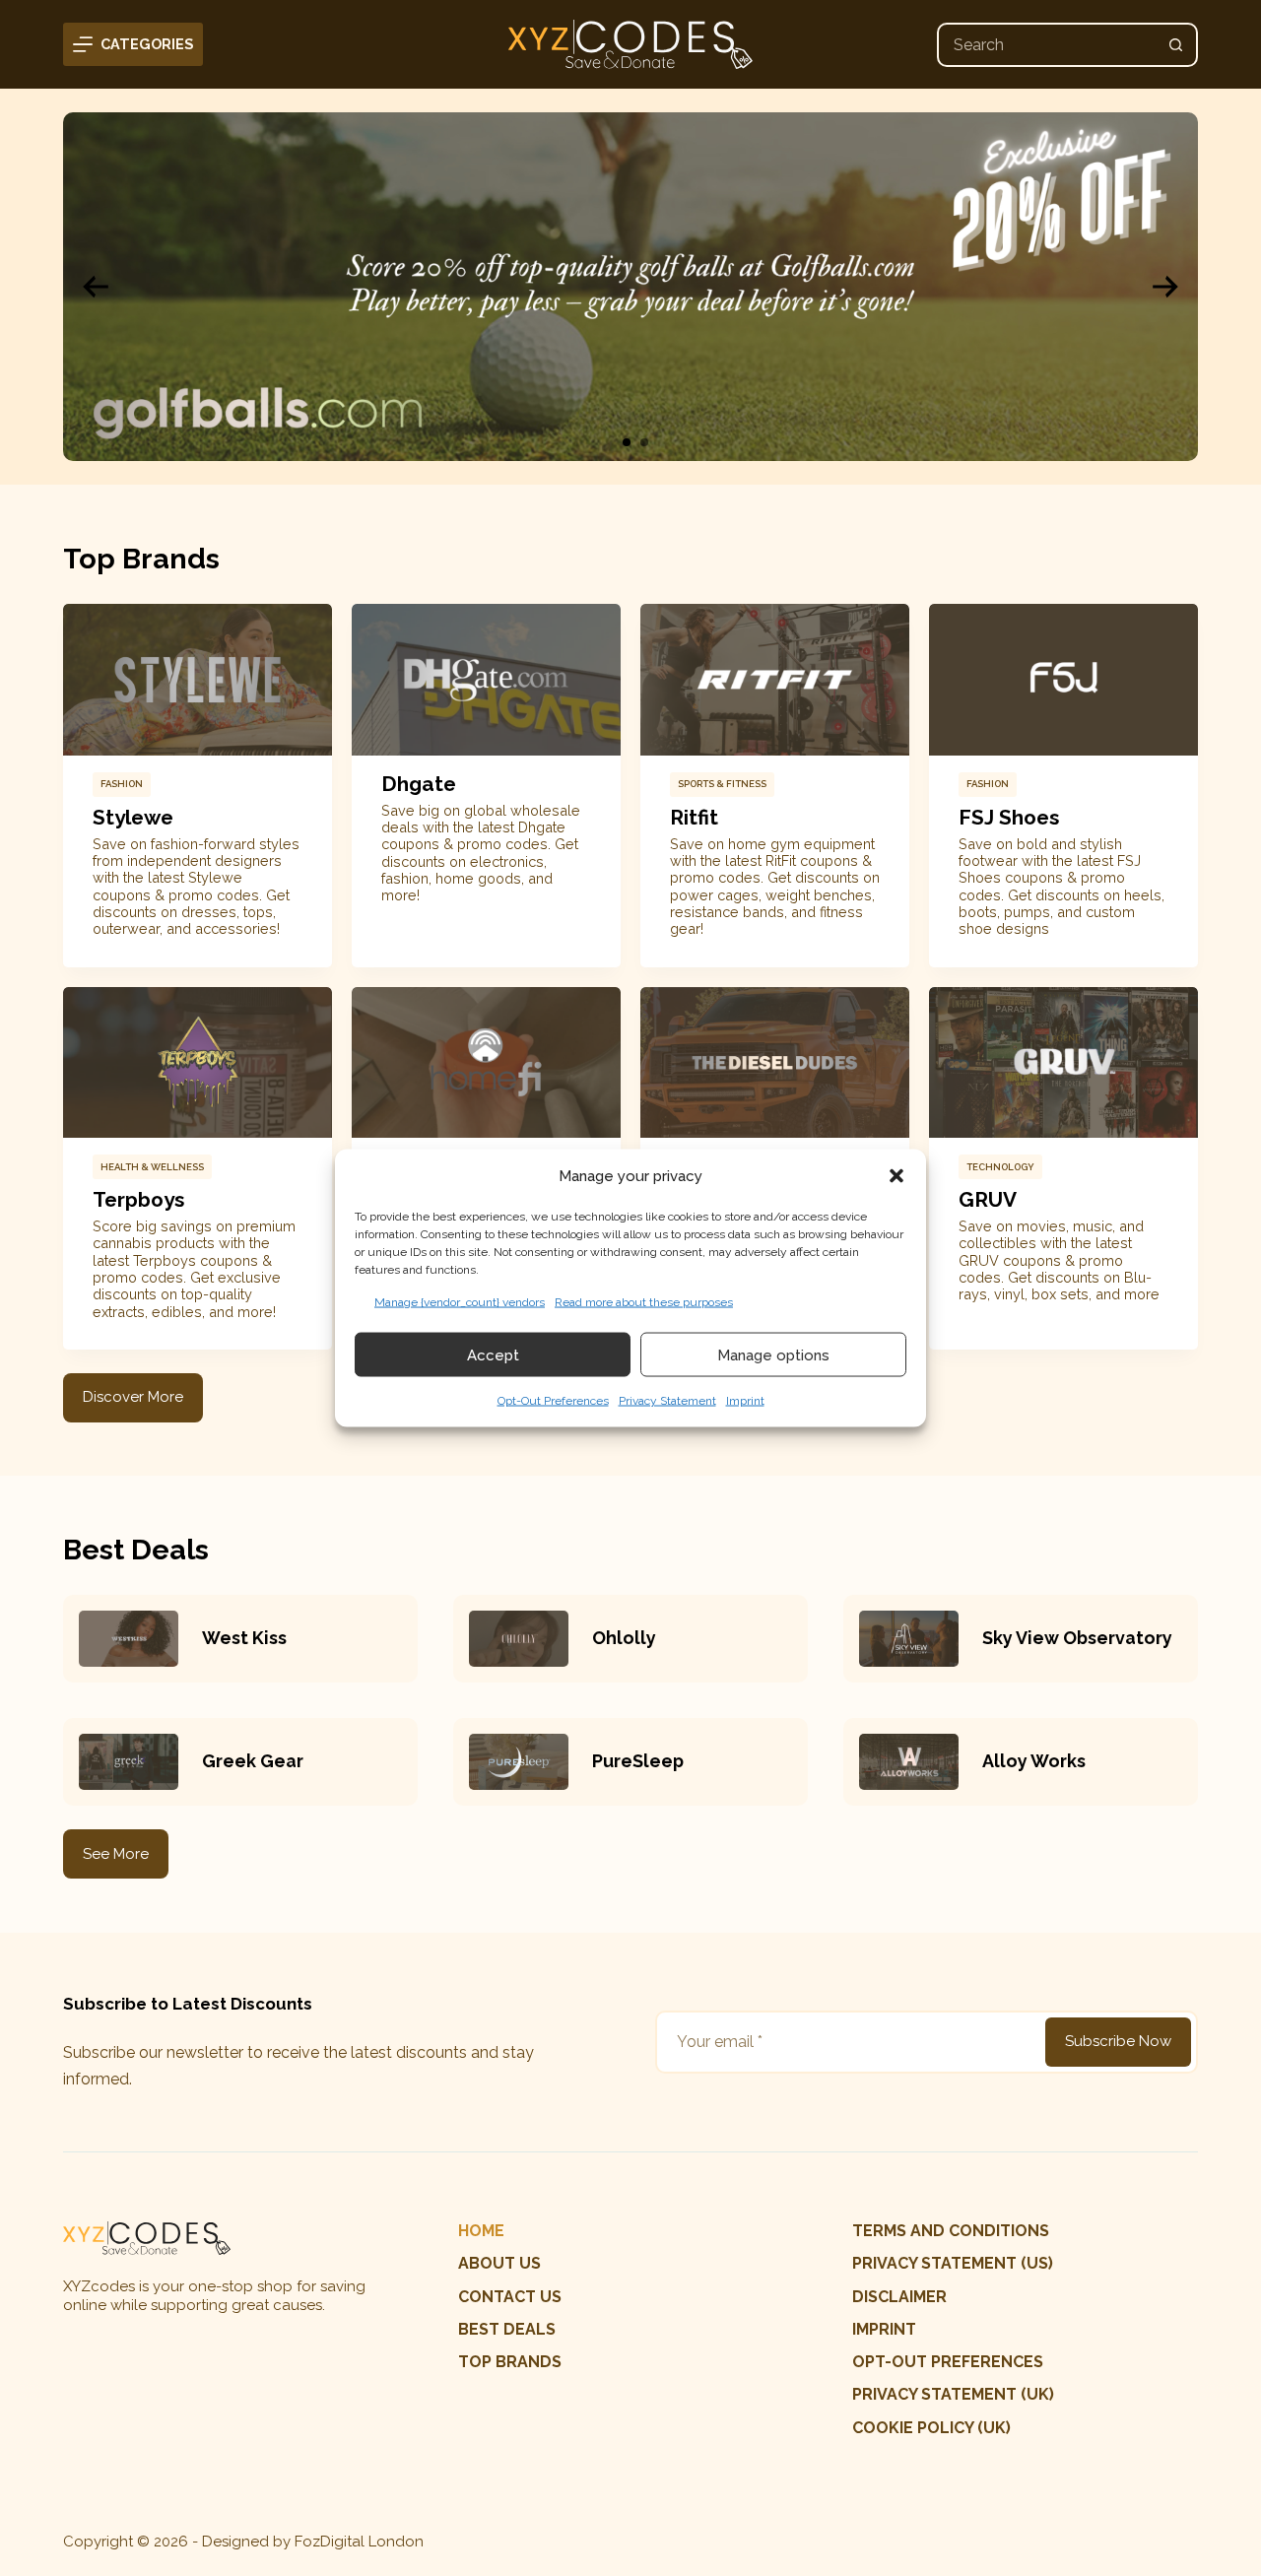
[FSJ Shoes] (1063, 680)
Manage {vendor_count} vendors (460, 1302)
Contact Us (510, 2297)
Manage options (773, 1354)
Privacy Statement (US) (953, 2263)
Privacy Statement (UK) (953, 2394)
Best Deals (507, 2329)
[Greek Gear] (129, 1762)
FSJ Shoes (1009, 817)
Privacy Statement (667, 1401)
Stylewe (133, 817)
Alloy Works (1034, 1761)
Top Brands (510, 2362)
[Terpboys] (198, 1063)
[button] (896, 1175)
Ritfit (694, 817)
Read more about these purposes (644, 1302)
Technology (1000, 1167)
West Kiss (244, 1638)
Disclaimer (899, 2297)
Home (481, 2231)
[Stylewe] (198, 680)
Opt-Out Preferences (553, 1401)
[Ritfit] (775, 680)
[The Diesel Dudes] (775, 1063)
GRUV (988, 1199)
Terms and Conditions (951, 2231)
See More (116, 1854)
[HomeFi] (486, 1063)
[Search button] (1176, 45)
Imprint (745, 1401)
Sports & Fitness (722, 784)
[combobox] (1047, 45)
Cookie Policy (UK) (931, 2428)
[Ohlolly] (519, 1639)
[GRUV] (1063, 1063)
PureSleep (638, 1761)
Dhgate (419, 784)
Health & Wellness (152, 1167)
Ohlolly (624, 1638)
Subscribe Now (1118, 2041)
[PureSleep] (519, 1762)
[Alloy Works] (909, 1762)
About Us (499, 2263)
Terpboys (138, 1199)
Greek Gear (253, 1761)
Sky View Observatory (1077, 1638)
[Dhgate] (486, 680)
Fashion (122, 784)
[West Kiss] (129, 1639)
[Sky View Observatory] (909, 1639)
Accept (493, 1354)
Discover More (133, 1397)
